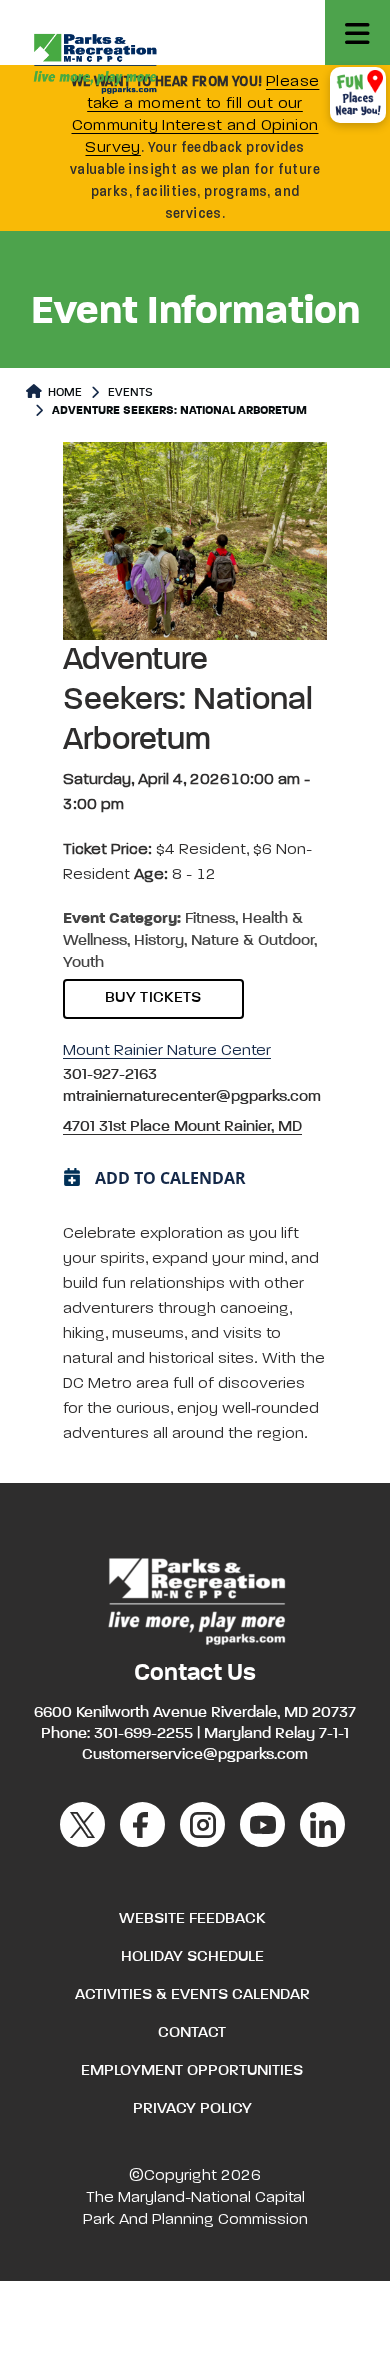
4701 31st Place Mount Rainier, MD (182, 1127)
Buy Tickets (153, 998)
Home (63, 393)
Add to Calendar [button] (170, 1178)
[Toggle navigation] (357, 32)
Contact (192, 2033)
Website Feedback (192, 1919)
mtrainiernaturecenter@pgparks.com (192, 1097)
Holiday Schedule (192, 1957)
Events (130, 393)
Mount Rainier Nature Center (167, 1051)
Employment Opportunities (192, 2071)
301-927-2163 (110, 1075)
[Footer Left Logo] (195, 1599)
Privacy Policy (192, 2109)
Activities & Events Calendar (192, 1995)
